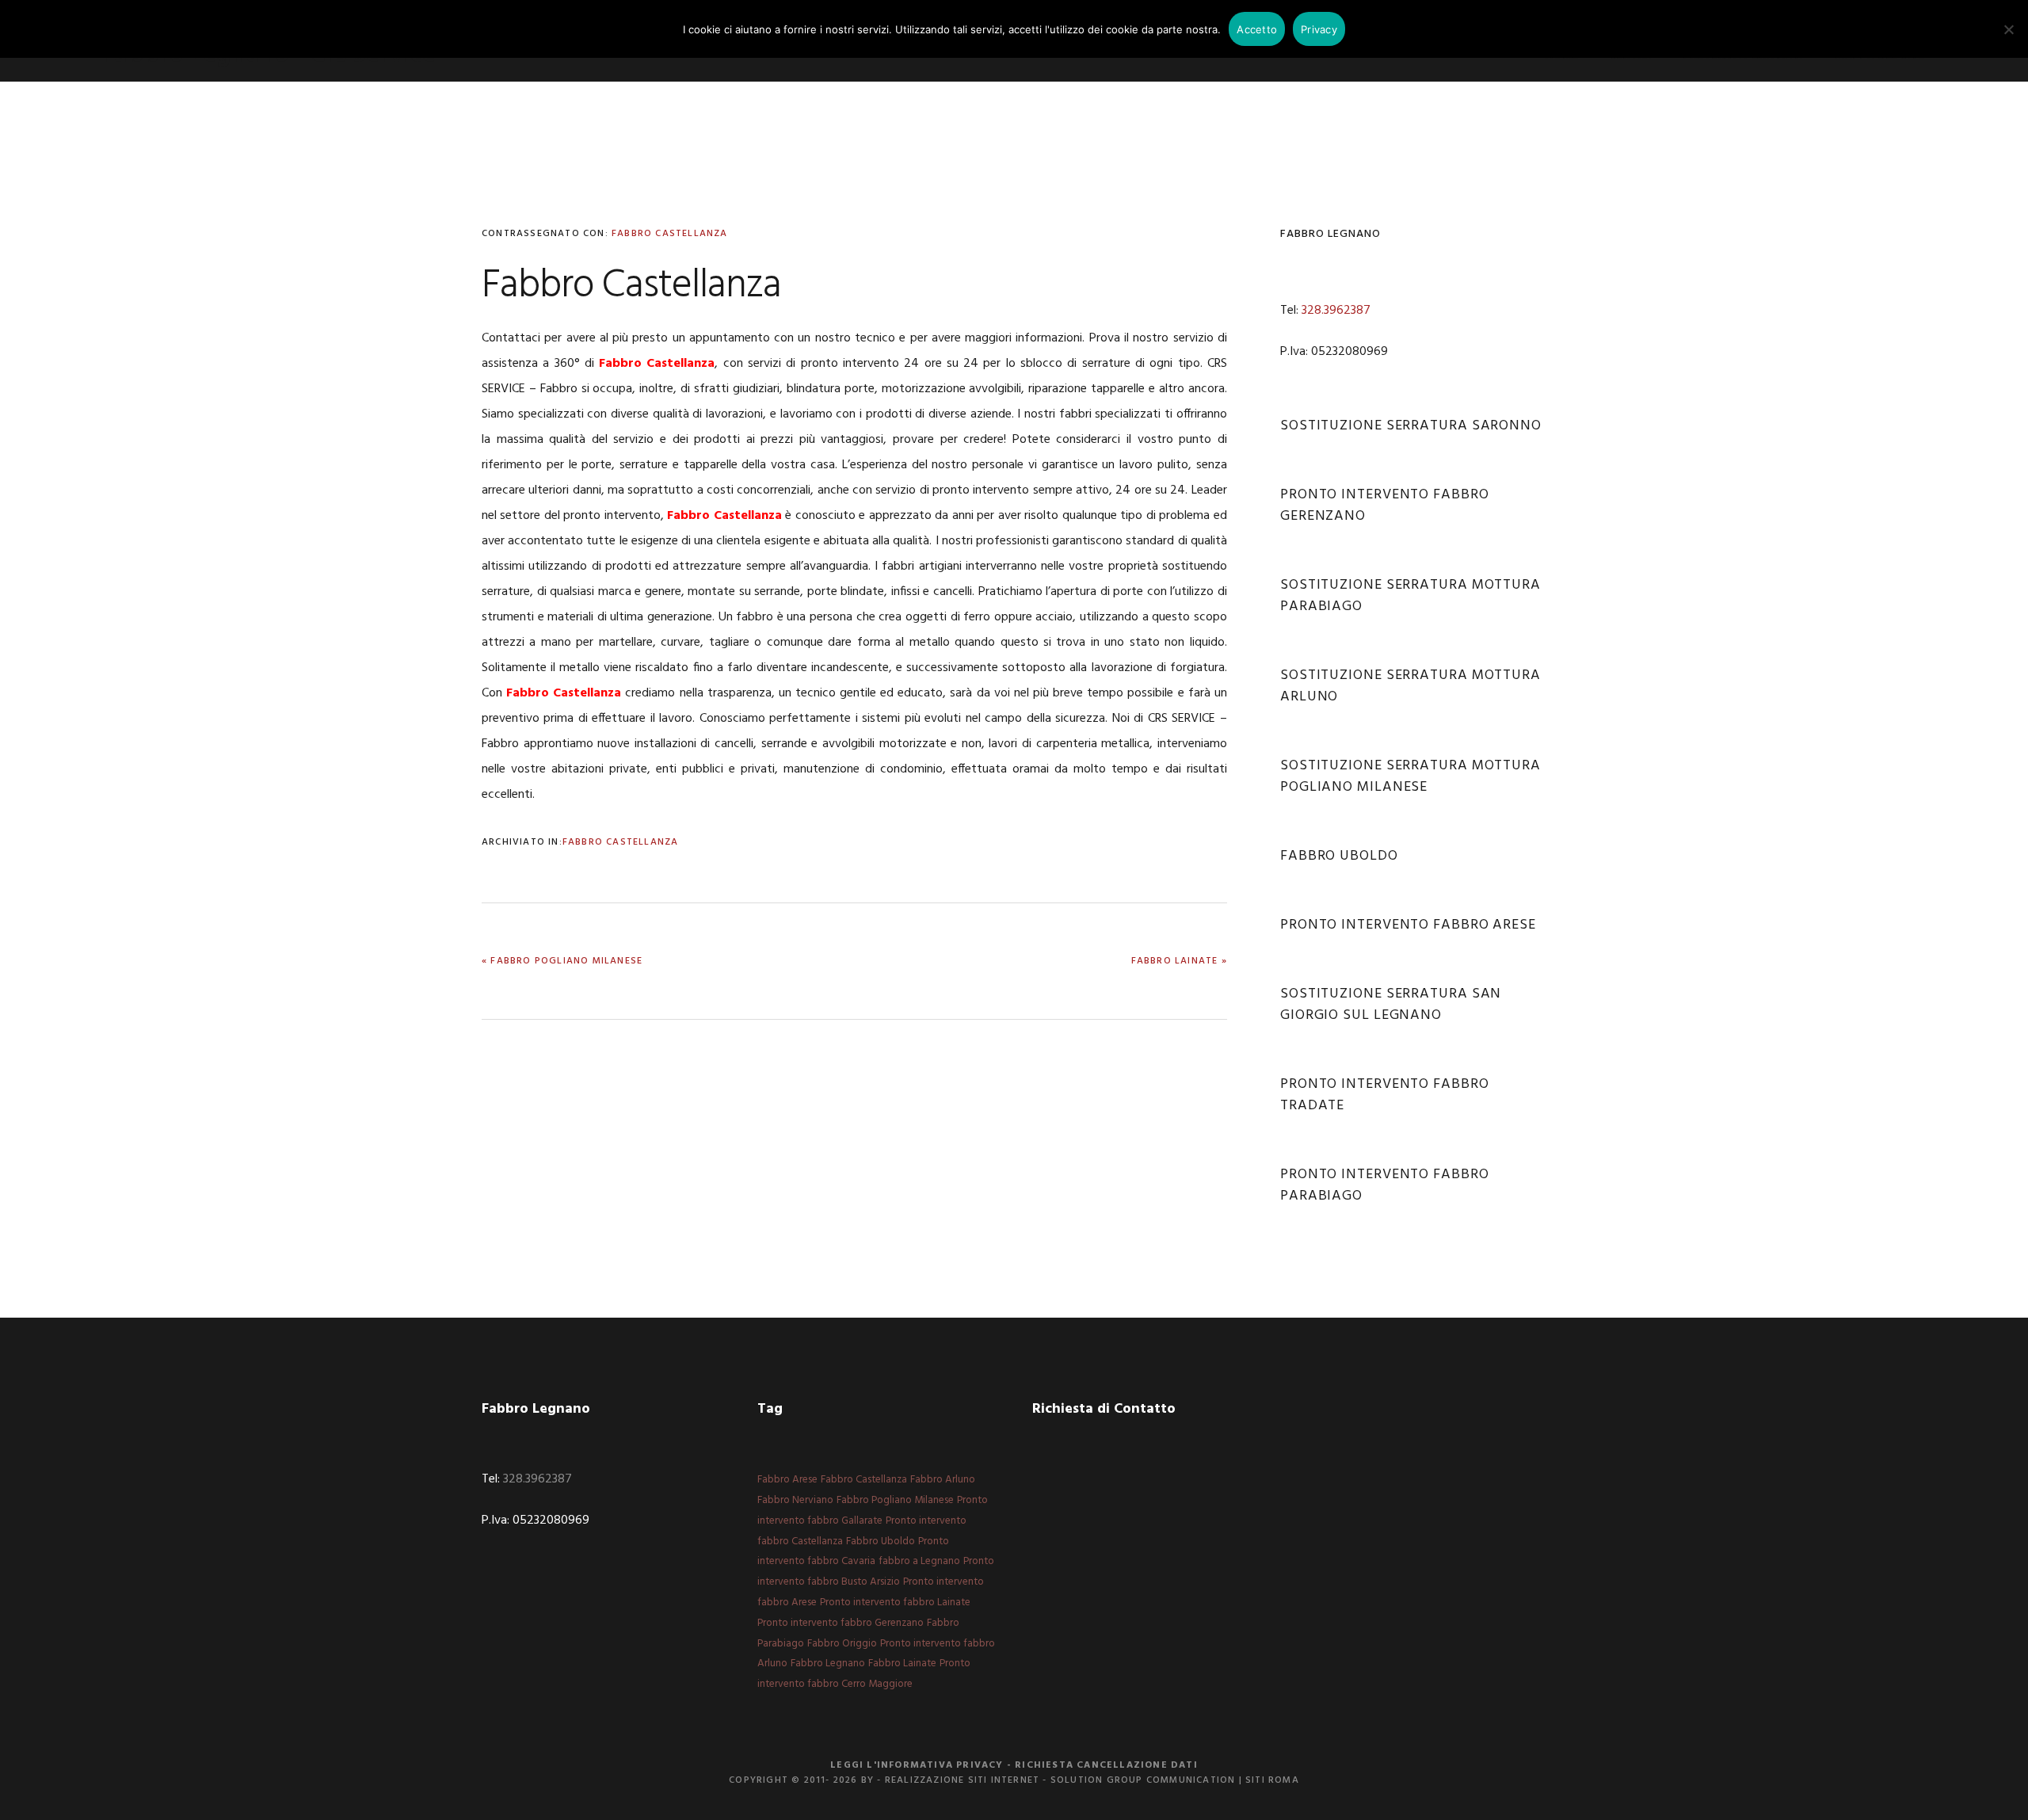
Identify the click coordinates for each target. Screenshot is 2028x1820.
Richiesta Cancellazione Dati (1106, 1765)
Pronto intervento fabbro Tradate (1385, 1095)
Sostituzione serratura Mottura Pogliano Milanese (1410, 776)
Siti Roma (1272, 1780)
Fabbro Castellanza (670, 234)
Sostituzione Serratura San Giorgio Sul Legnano (1391, 1005)
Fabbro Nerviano (795, 1500)
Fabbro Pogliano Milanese (895, 1500)
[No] (2008, 29)
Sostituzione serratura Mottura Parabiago (1410, 596)
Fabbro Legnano (828, 1664)
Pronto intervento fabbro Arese (1408, 925)
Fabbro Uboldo (1339, 856)
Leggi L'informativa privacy (917, 1765)
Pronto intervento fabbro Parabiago (1385, 1185)
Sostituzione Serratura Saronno (1411, 426)
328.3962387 (1336, 311)
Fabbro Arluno (943, 1480)
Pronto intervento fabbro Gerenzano (1385, 506)
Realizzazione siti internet (962, 1780)
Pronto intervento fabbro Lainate (895, 1603)
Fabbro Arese (787, 1480)
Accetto (1257, 29)
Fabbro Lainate (902, 1664)
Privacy (1319, 29)
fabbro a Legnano (919, 1561)
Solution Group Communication (1143, 1780)
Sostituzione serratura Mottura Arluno (1410, 686)
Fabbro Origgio (842, 1644)
